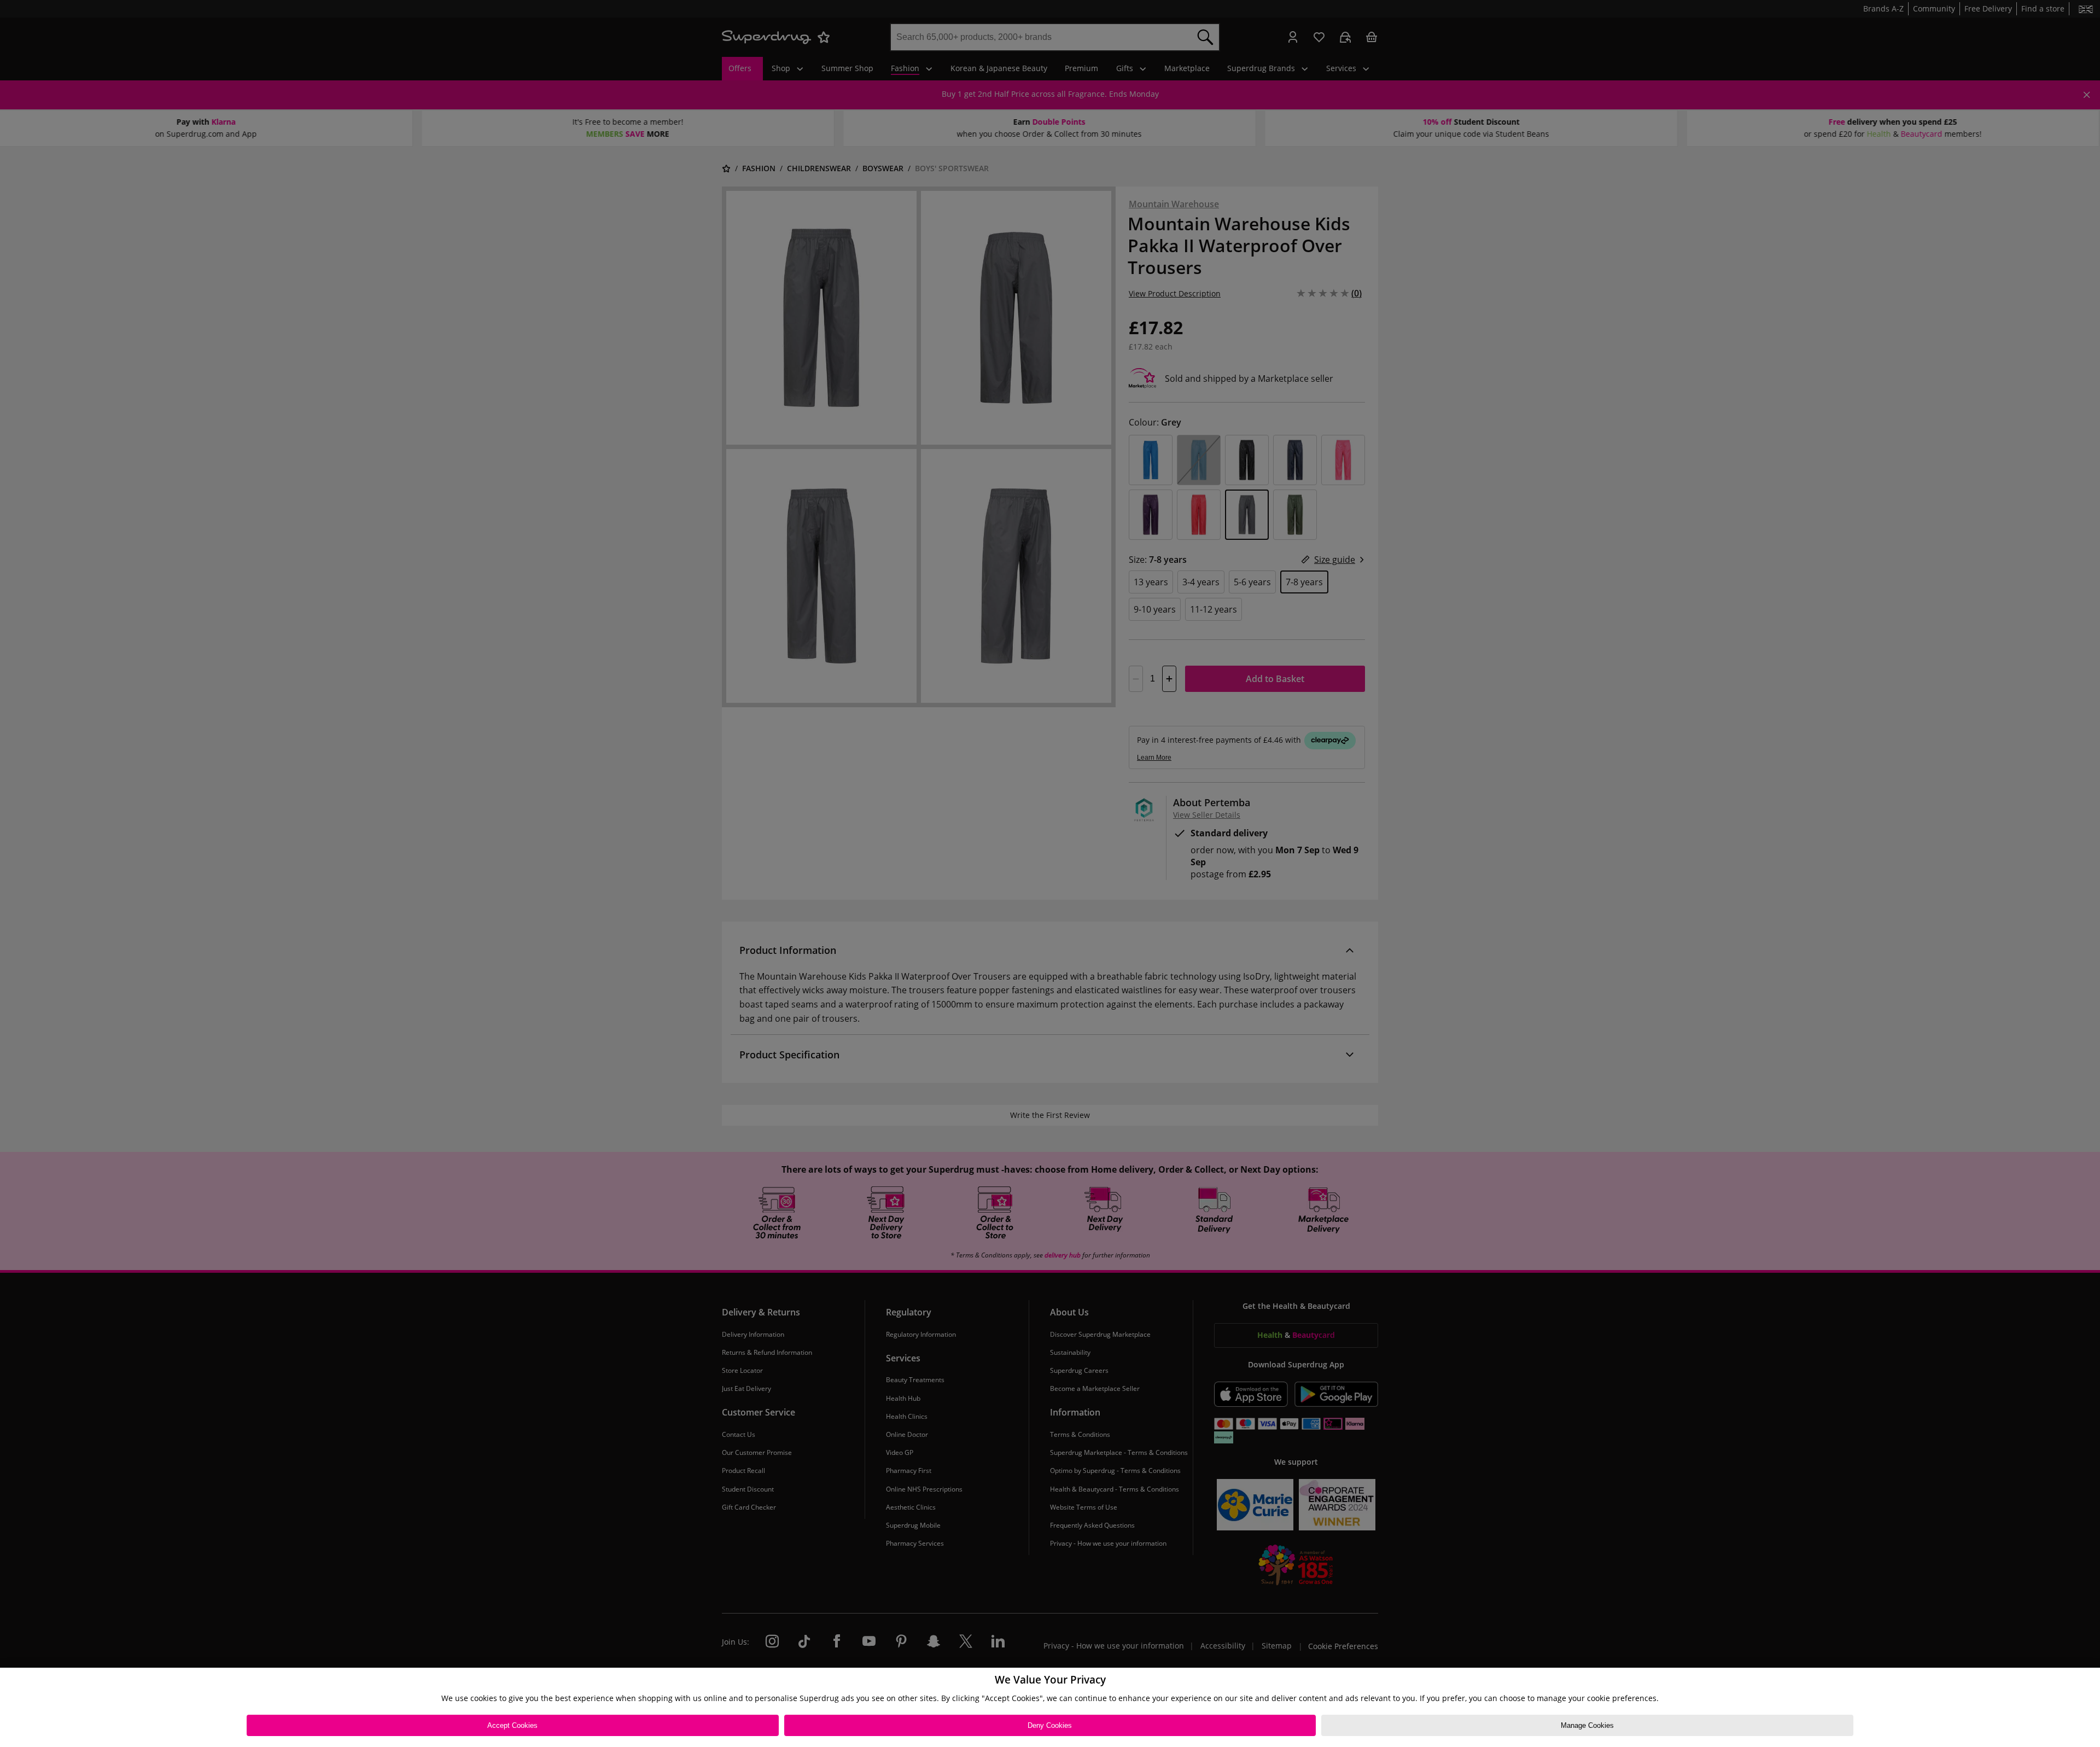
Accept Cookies (512, 1725)
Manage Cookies (1587, 1725)
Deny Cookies (1050, 1725)
